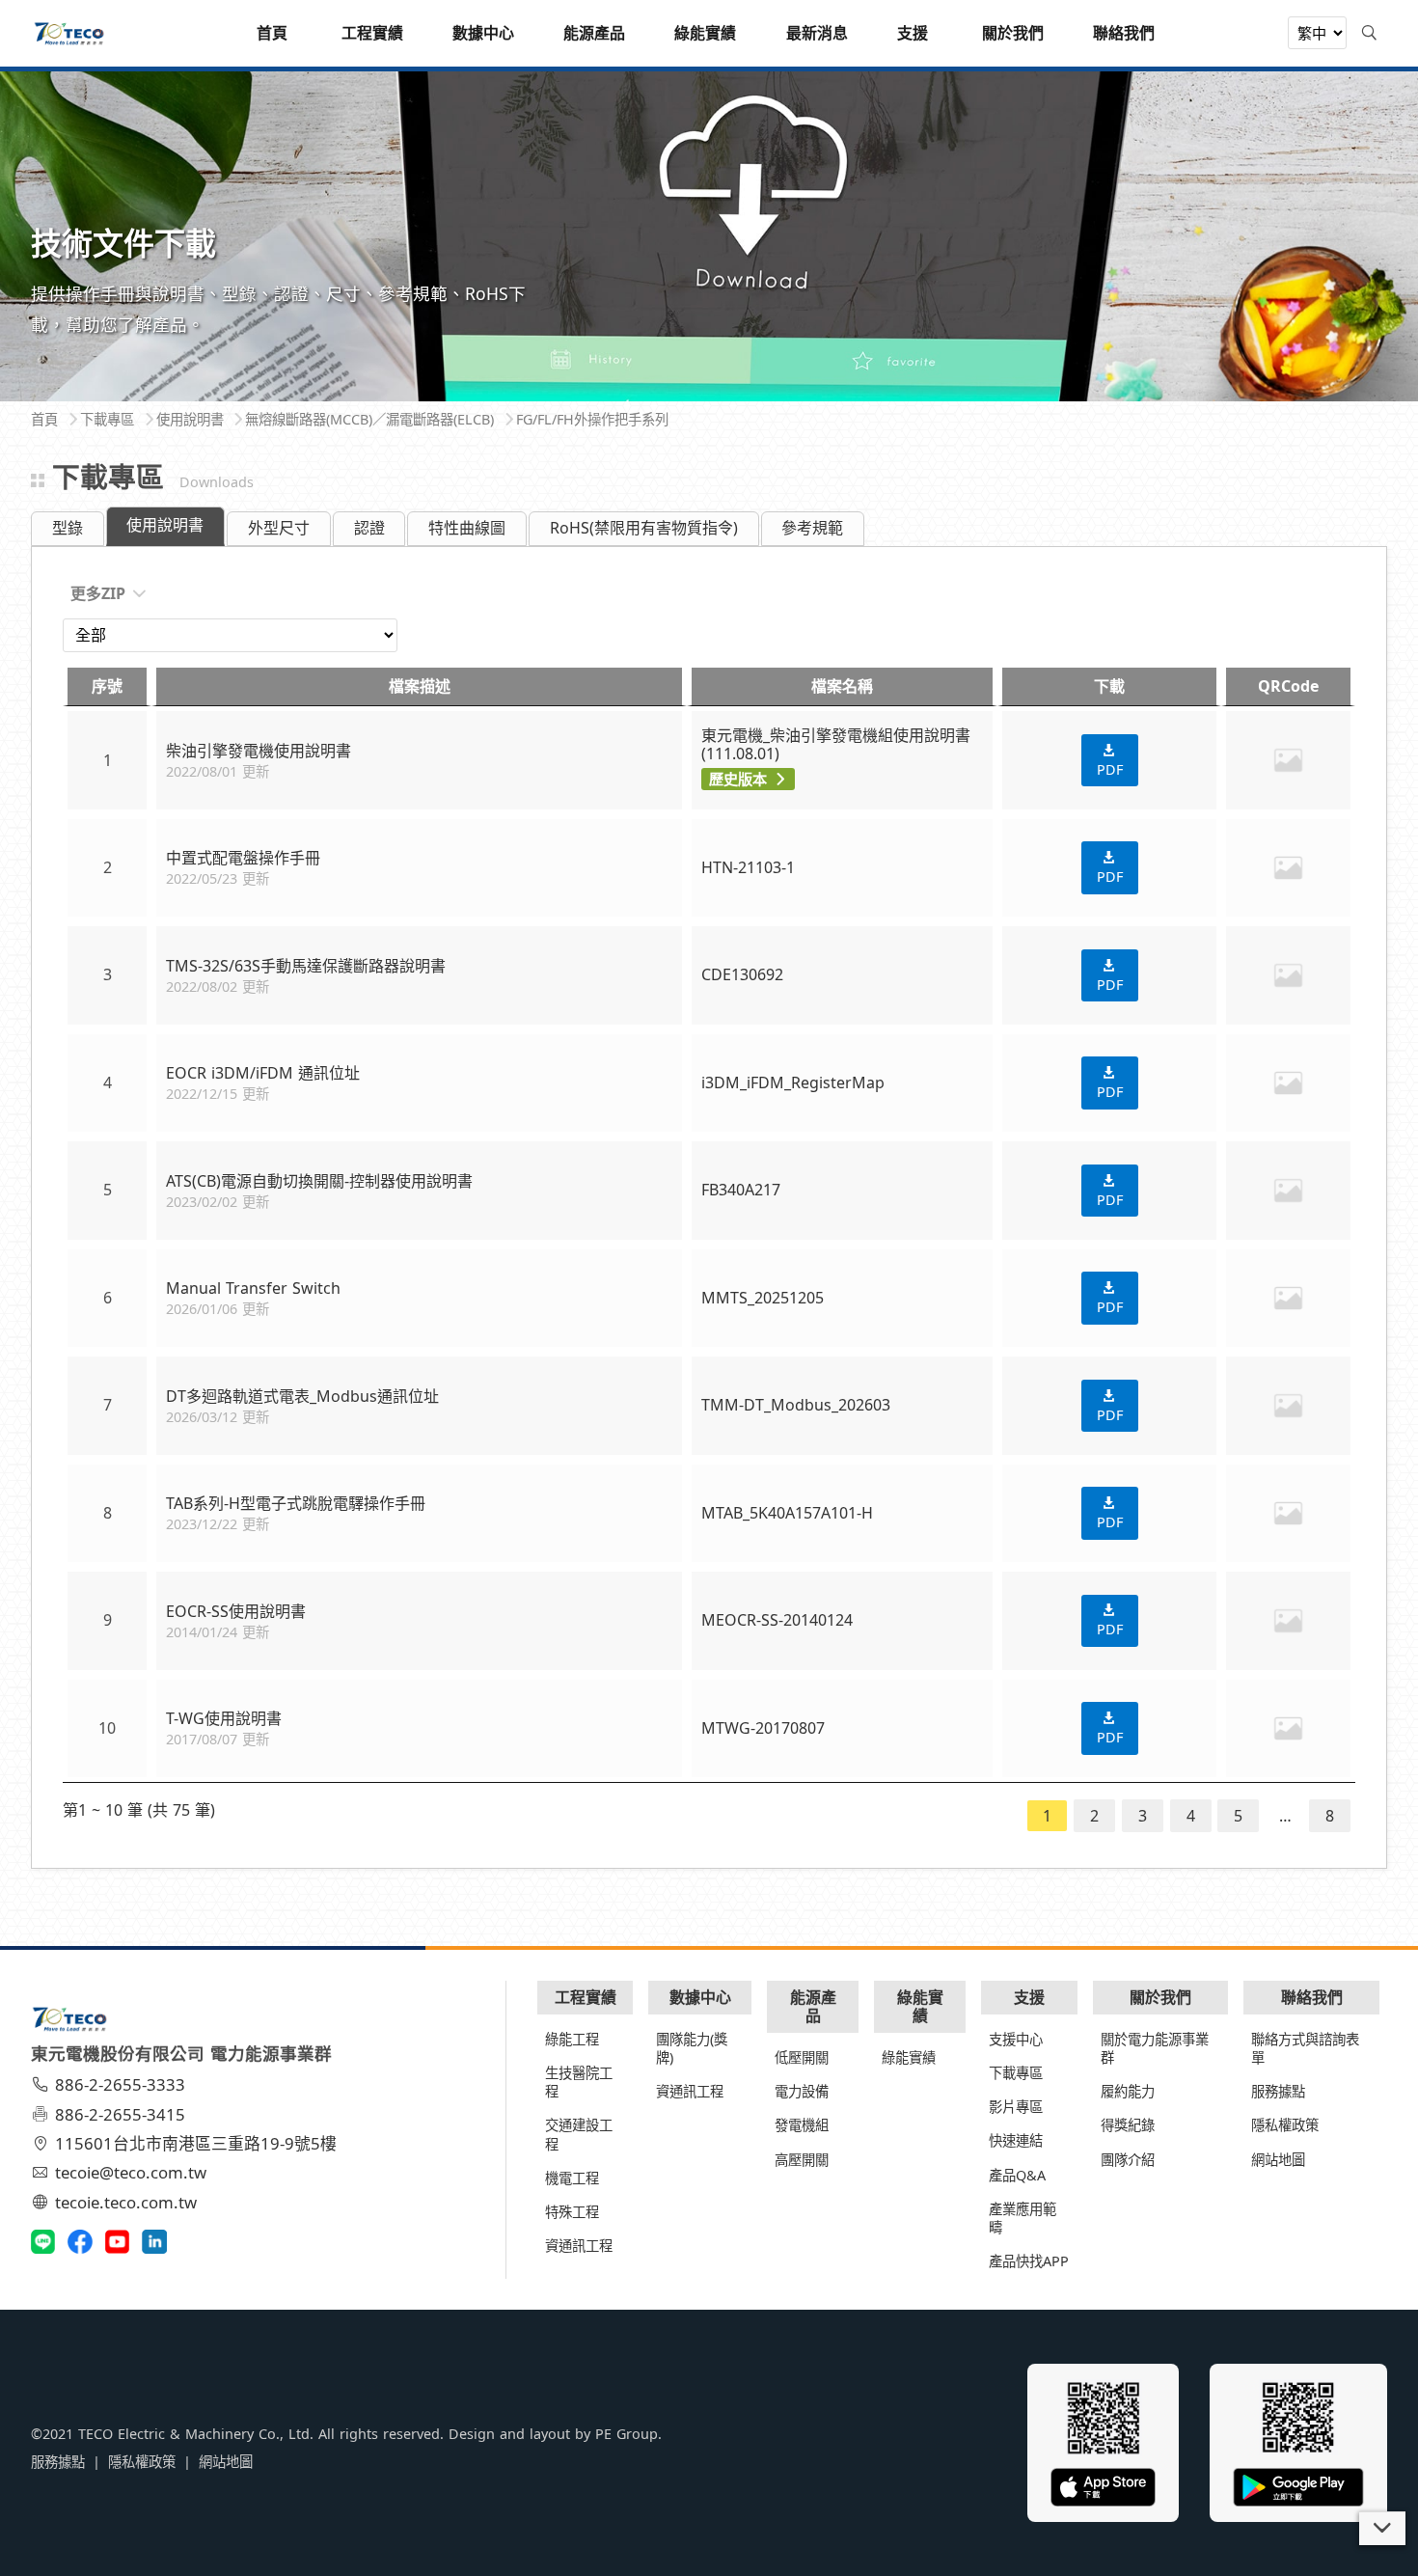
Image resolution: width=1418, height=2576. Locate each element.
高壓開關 (802, 2160)
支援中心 (1016, 2039)
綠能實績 (920, 2006)
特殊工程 (572, 2212)
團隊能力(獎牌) (692, 2048)
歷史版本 (738, 779)
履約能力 (1128, 2091)
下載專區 (1016, 2073)
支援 (1029, 1997)
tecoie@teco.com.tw (131, 2172)
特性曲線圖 (467, 528)
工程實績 (586, 1997)
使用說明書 (165, 525)
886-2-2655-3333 (120, 2084)
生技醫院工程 (579, 2082)
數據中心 (700, 1997)
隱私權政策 (1285, 2125)
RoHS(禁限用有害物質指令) (644, 528)
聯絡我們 (1312, 1997)
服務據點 (1278, 2091)
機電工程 (572, 2178)
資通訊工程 (579, 2246)
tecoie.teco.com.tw (126, 2202)
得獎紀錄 (1128, 2125)
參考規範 (812, 528)
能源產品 (813, 2006)
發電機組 (802, 2125)
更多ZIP (98, 593)
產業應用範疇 (1023, 2218)
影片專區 (1016, 2107)
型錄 (68, 528)
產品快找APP (1029, 2261)
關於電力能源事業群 (1155, 2048)
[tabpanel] (709, 234)
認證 (369, 528)
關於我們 (1160, 1997)
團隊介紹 (1128, 2160)
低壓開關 (802, 2057)
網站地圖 (1278, 2160)
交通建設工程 (579, 2134)
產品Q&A (1017, 2175)
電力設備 (802, 2091)
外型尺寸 (279, 528)
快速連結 (1016, 2140)
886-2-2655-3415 (120, 2114)
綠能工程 (572, 2039)
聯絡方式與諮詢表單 (1305, 2048)
